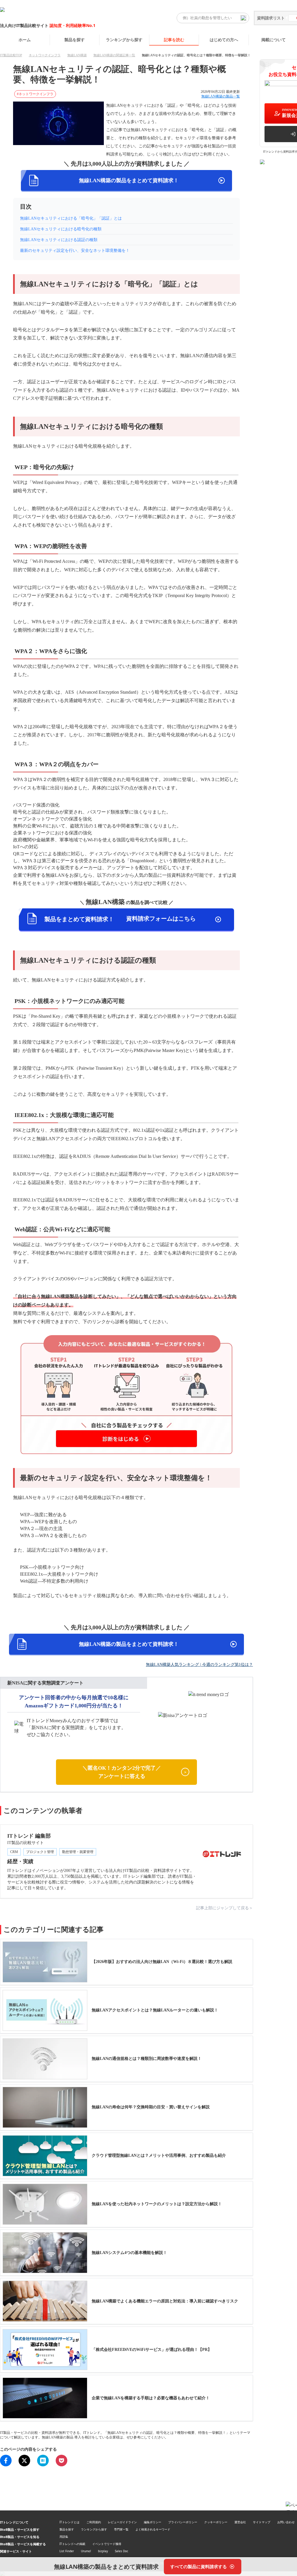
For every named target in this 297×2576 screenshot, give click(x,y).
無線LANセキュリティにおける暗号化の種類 (61, 229)
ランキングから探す (124, 40)
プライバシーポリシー (183, 2522)
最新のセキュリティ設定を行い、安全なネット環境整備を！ (75, 251)
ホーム (25, 40)
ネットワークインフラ (45, 55)
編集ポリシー (153, 2522)
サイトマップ (262, 2522)
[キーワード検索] (243, 18)
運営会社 (240, 2522)
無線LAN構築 (77, 55)
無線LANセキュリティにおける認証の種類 (59, 240)
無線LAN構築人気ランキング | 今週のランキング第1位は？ (199, 1665)
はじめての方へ (224, 40)
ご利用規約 (94, 2522)
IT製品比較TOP (11, 55)
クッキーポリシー (216, 2522)
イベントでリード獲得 (107, 2544)
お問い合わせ (286, 2522)
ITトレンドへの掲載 (72, 2544)
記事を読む (174, 40)
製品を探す (75, 40)
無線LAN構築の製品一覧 (221, 96)
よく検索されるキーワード (153, 2529)
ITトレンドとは (69, 2522)
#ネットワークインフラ (35, 94)
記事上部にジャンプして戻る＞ (224, 1908)
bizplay (103, 2551)
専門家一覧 (121, 2529)
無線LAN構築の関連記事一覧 (114, 55)
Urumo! (86, 2551)
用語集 (64, 2537)
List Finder (67, 2551)
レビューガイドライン (122, 2522)
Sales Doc (122, 2551)
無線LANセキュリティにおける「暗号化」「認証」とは (71, 218)
